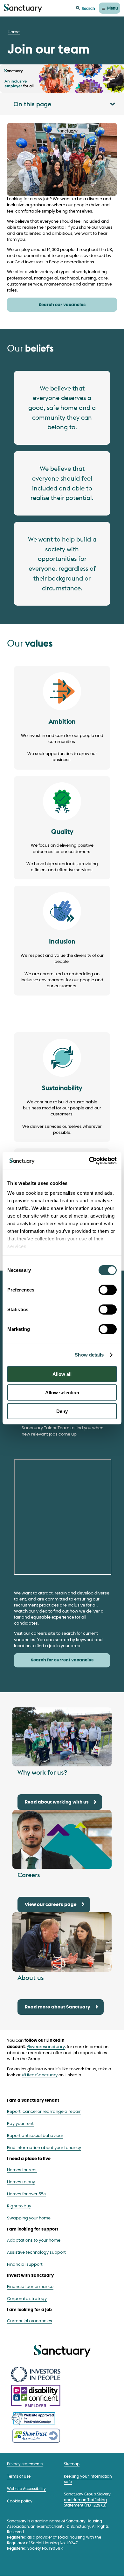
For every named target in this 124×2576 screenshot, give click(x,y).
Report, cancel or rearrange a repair (44, 2112)
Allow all (62, 1374)
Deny (62, 1411)
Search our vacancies (62, 305)
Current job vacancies (30, 2321)
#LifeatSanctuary (40, 2075)
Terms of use (19, 2477)
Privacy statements (25, 2464)
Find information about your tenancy (44, 2148)
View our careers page (51, 1905)
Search (88, 8)
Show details (89, 1355)
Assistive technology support (36, 2253)
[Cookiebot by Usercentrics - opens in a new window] (89, 1161)
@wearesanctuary (46, 2047)
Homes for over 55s (26, 2194)
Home (14, 32)
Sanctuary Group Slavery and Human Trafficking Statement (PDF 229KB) (87, 2500)
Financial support (25, 2265)
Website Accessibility (26, 2489)
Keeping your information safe (88, 2479)
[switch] (108, 1290)
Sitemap (72, 2464)
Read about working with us (57, 1802)
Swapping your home (29, 2218)
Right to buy (19, 2206)
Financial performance (30, 2287)
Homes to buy (21, 2182)
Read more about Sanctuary (58, 2007)
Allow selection (62, 1393)
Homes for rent (22, 2170)
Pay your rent (20, 2124)
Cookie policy (20, 2501)
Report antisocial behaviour (35, 2136)
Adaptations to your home (34, 2241)
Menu (113, 8)
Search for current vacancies (62, 1660)
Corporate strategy (27, 2299)
